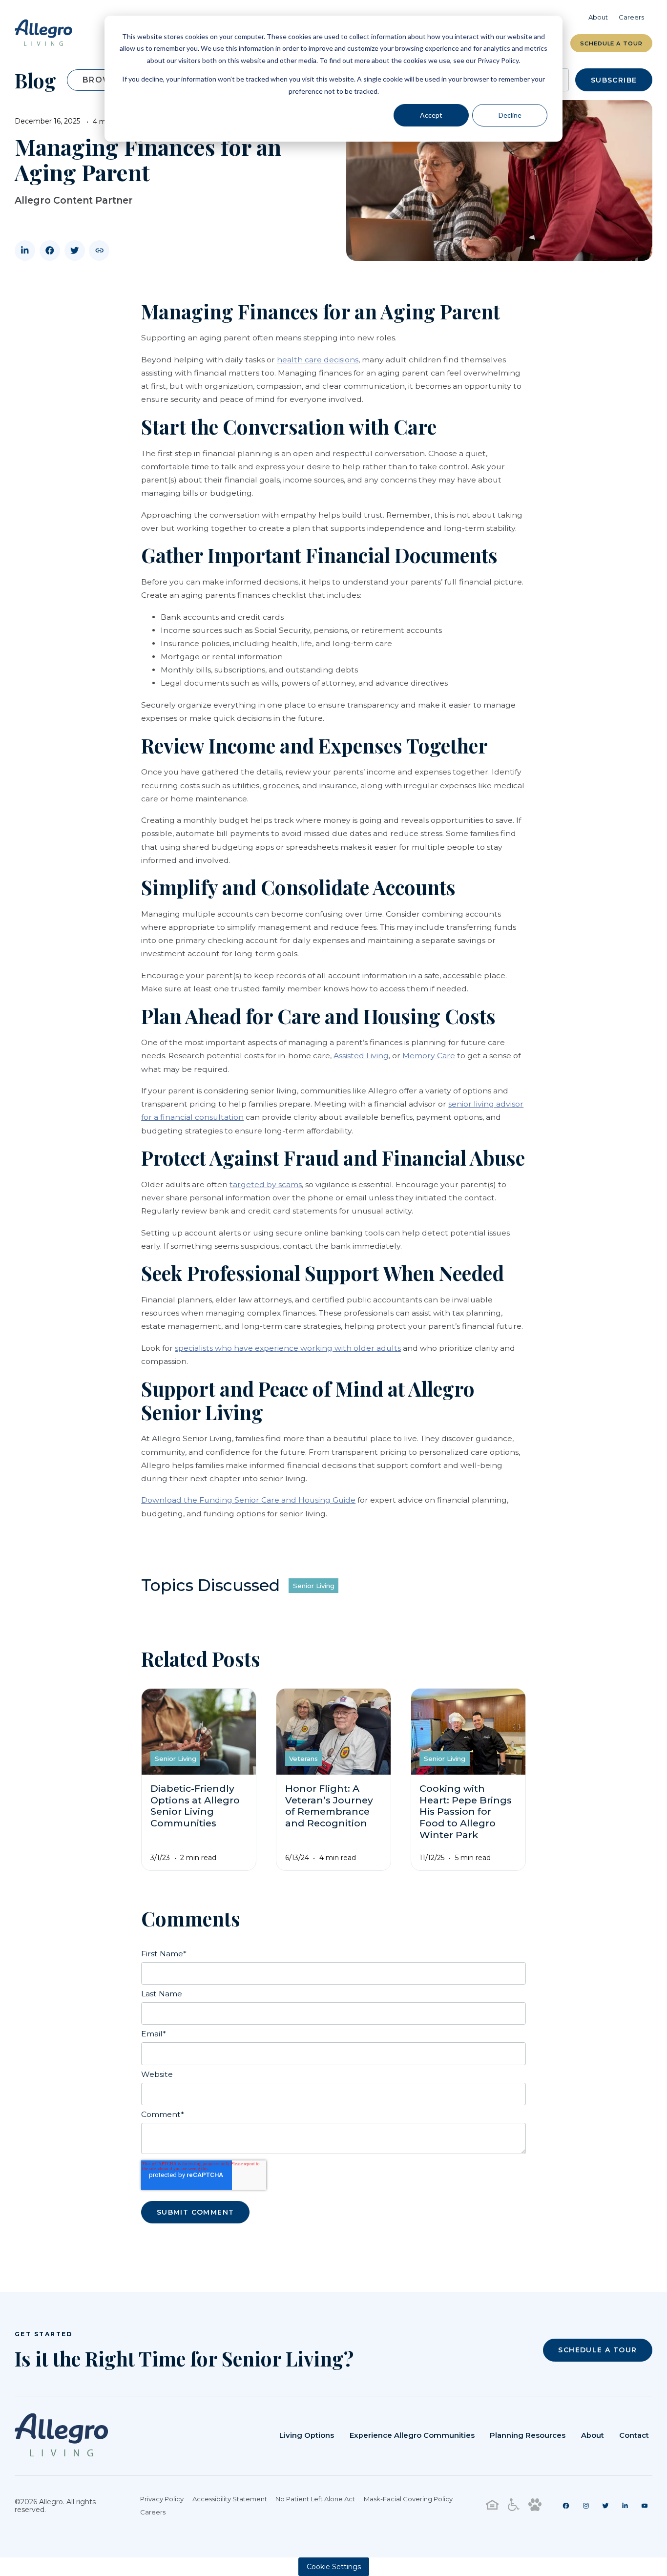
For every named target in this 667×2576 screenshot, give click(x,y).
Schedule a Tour (611, 43)
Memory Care (429, 1056)
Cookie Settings (334, 2567)
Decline (510, 115)
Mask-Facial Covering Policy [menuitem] (408, 2499)
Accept (431, 115)
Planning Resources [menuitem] (528, 2435)
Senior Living (314, 1586)
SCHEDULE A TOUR (597, 2350)
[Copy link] (99, 251)
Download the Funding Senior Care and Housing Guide (248, 1500)
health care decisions (318, 360)
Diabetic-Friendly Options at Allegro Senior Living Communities (195, 1806)
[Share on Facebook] (50, 251)
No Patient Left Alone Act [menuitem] (315, 2499)
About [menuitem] (598, 17)
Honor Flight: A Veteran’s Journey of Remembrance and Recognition (329, 1806)
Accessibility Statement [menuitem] (230, 2499)
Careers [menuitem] (631, 17)
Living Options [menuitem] (307, 2435)
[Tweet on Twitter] (75, 251)
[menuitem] (566, 2506)
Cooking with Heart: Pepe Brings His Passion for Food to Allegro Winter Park (466, 1812)
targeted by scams (266, 1184)
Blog (35, 80)
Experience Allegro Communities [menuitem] (412, 2435)
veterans (303, 1759)
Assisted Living (361, 1056)
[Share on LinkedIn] (25, 251)
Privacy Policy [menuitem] (162, 2499)
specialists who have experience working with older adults (288, 1348)
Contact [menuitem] (634, 2435)
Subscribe (614, 80)
